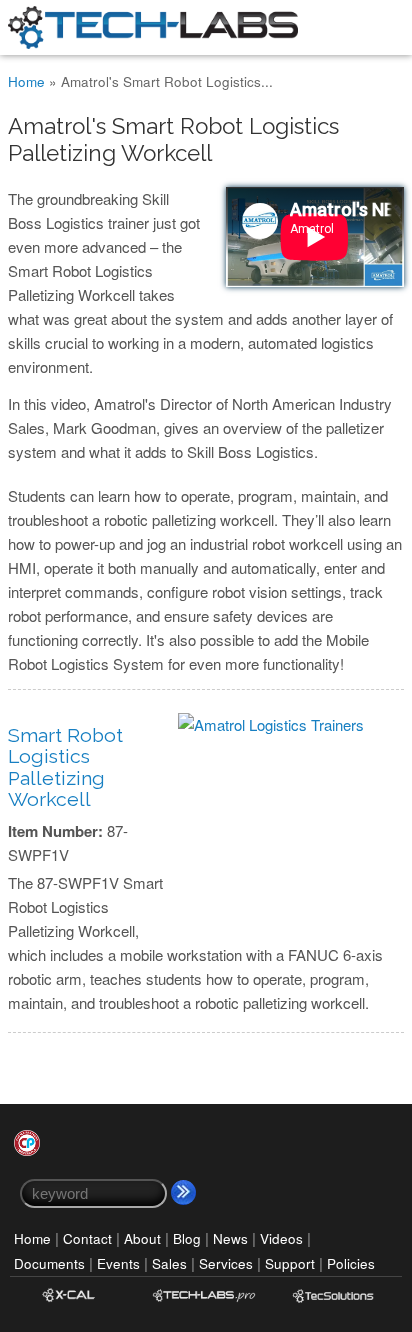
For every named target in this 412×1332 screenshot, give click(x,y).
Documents (49, 1263)
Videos (281, 1238)
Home (26, 81)
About (142, 1238)
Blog (187, 1238)
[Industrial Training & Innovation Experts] (204, 1307)
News (230, 1238)
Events (118, 1263)
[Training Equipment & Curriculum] (75, 1307)
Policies (351, 1263)
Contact (87, 1238)
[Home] (153, 42)
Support (290, 1263)
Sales (169, 1263)
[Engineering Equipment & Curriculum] (333, 1307)
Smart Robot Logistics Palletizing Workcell (65, 767)
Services (226, 1263)
